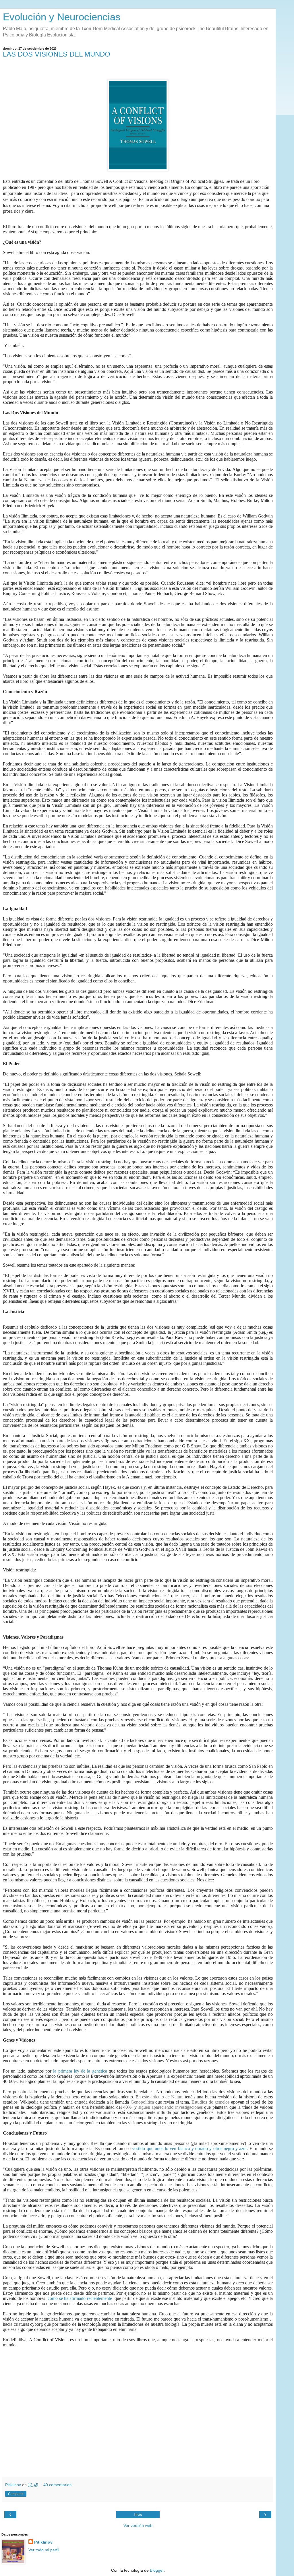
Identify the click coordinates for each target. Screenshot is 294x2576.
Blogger (157, 2570)
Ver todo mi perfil (44, 2550)
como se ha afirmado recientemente (80, 2298)
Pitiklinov (43, 2542)
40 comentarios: (58, 2485)
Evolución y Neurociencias (62, 17)
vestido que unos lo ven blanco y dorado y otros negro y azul (189, 2148)
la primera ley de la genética (81, 2071)
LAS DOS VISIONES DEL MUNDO (57, 54)
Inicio (138, 2515)
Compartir (16, 2494)
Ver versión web (138, 2525)
